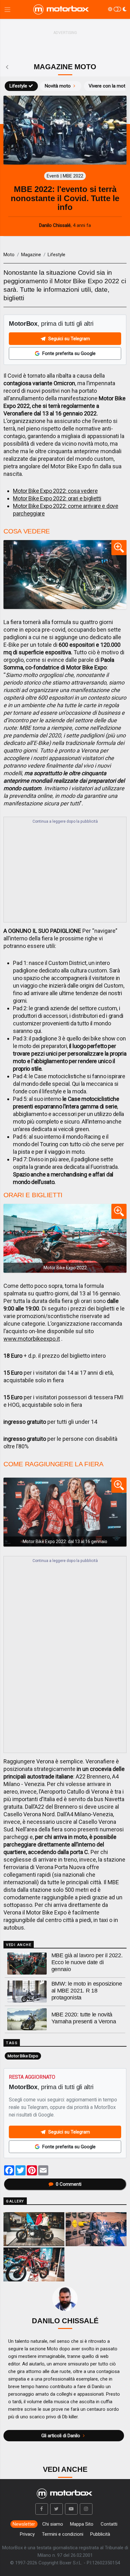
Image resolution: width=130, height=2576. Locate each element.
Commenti (69, 2184)
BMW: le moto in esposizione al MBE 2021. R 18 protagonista (87, 1991)
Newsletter (24, 2524)
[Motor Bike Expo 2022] (65, 1238)
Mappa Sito (82, 2524)
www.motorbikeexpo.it (32, 1339)
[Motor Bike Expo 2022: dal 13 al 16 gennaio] (65, 1512)
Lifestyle (18, 86)
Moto (9, 255)
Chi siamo (53, 2524)
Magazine (31, 255)
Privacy (27, 2534)
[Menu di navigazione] (7, 10)
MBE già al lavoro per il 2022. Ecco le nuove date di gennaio (87, 1962)
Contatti (109, 2524)
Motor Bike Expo (23, 2056)
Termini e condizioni (63, 2534)
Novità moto (58, 86)
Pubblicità (100, 2534)
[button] (42, 2509)
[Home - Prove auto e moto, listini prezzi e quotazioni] (62, 9)
